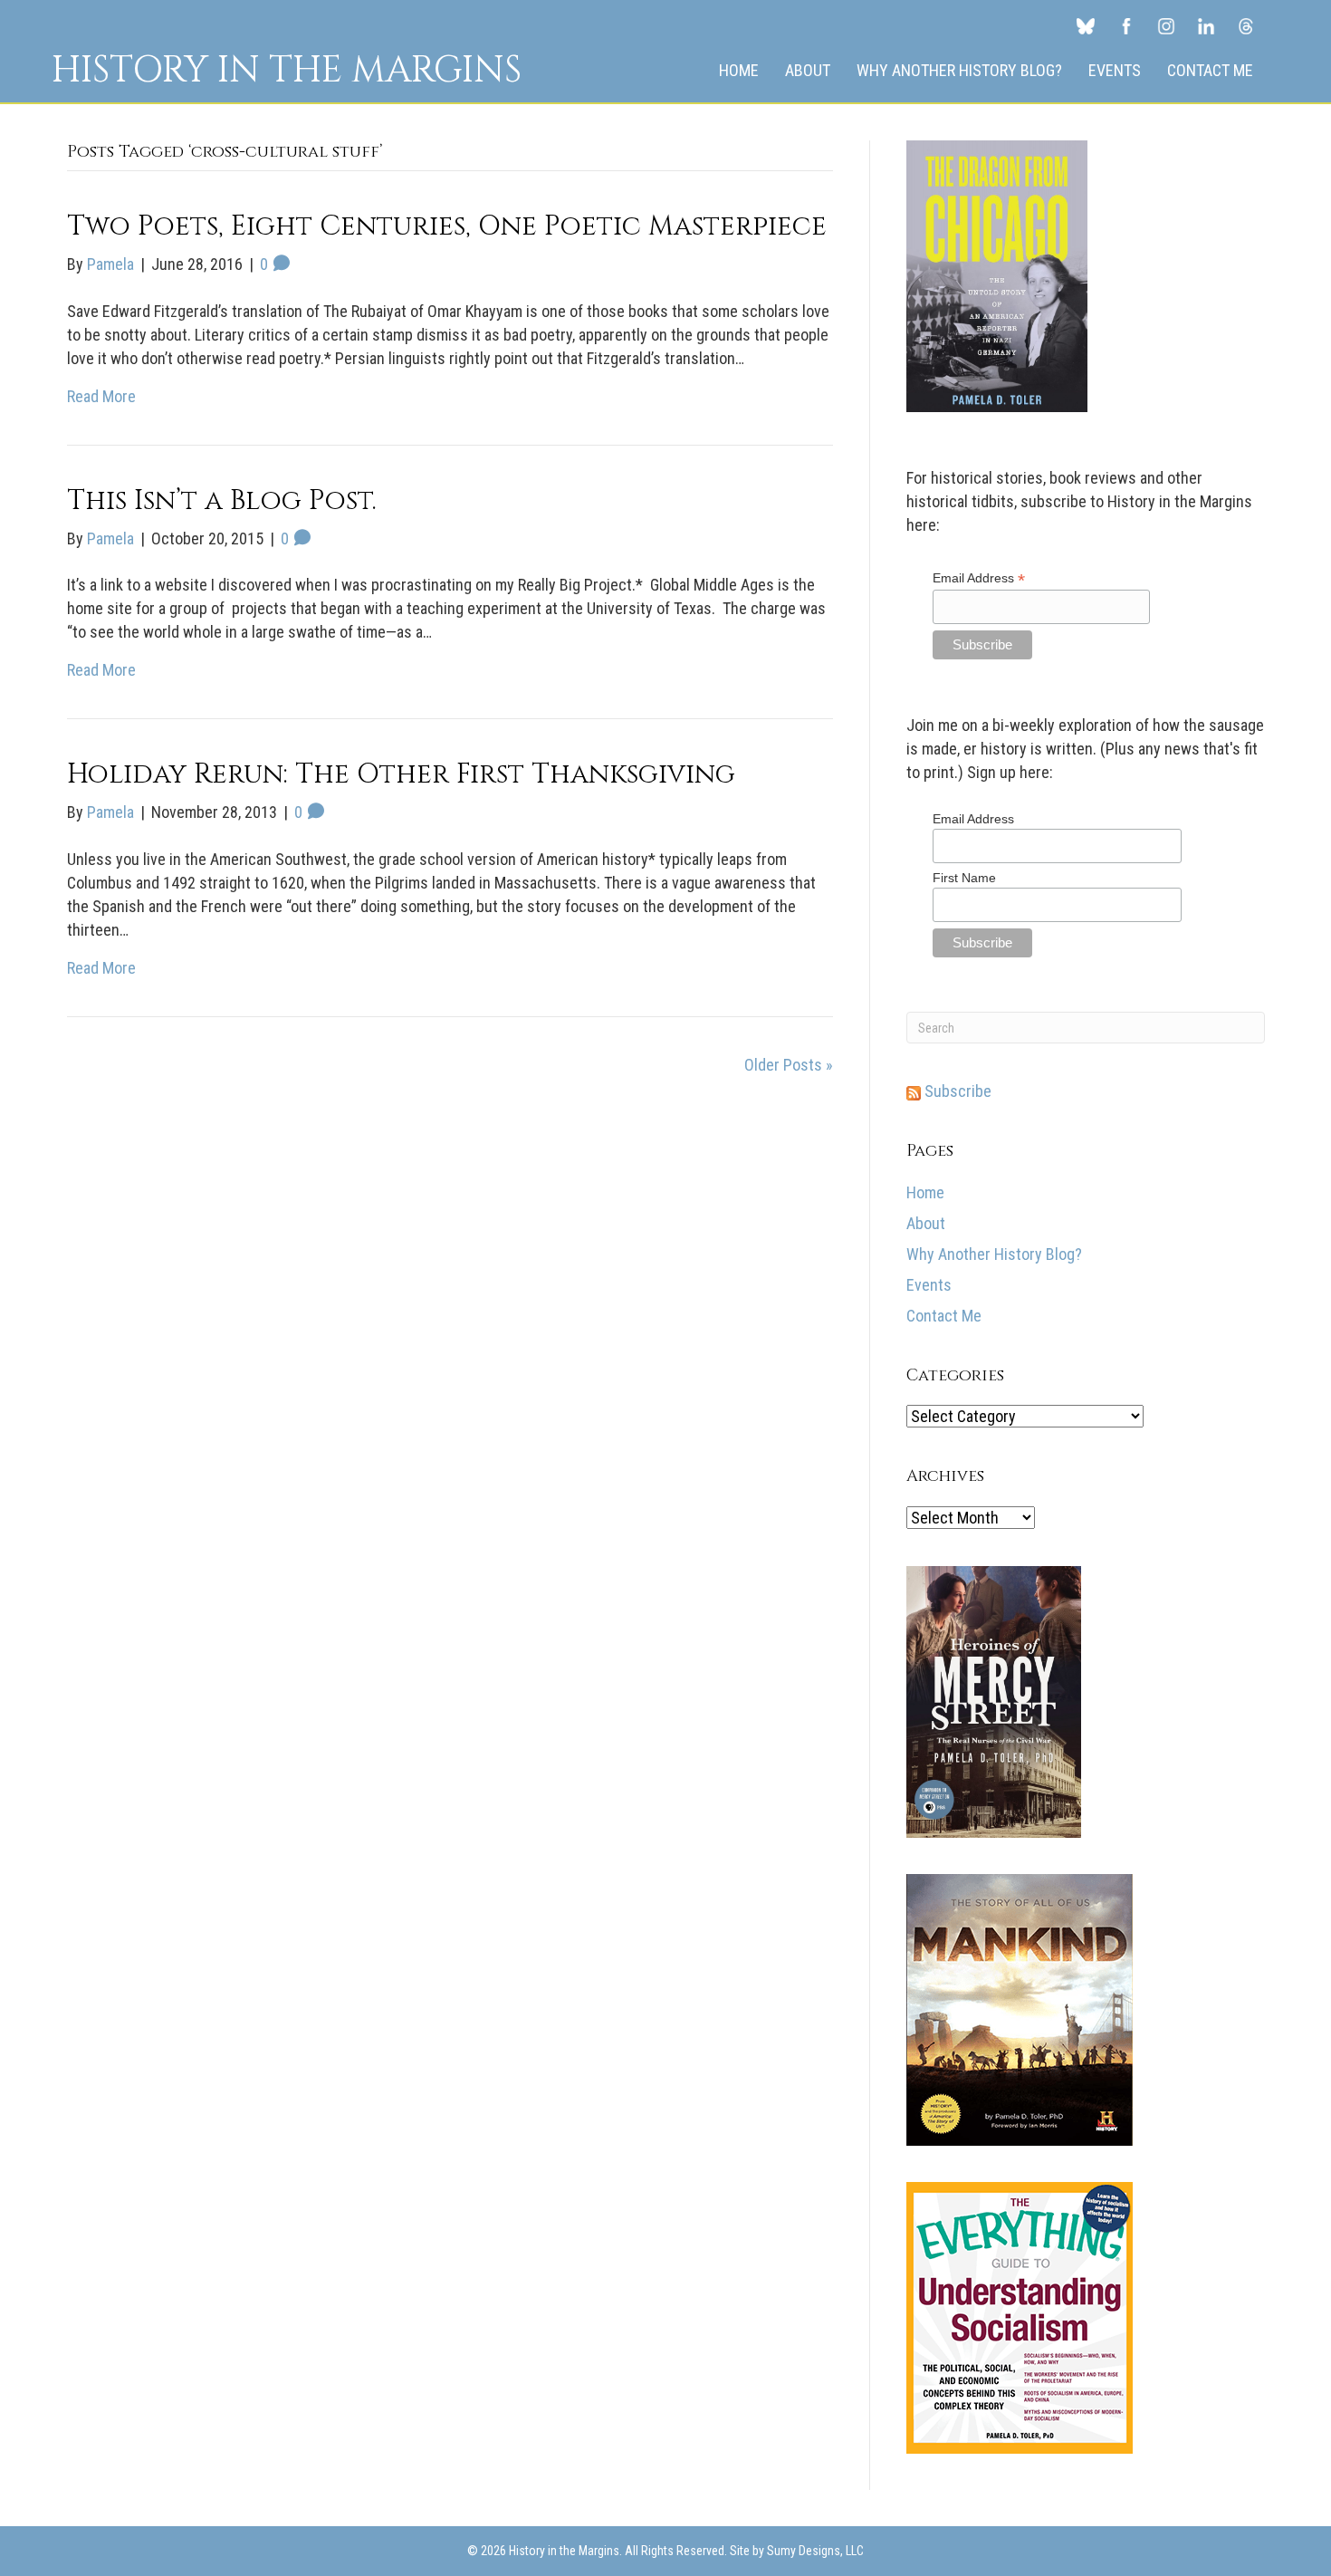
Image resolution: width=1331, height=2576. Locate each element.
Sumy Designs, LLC (815, 2551)
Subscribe (956, 1091)
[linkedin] (1206, 25)
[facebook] (1126, 25)
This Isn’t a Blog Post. (222, 501)
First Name (964, 878)
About (808, 70)
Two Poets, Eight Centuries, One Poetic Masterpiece (447, 226)
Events (1115, 70)
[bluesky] (1086, 25)
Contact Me (1210, 70)
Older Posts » (789, 1065)
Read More (101, 396)
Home (739, 70)
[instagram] (1166, 25)
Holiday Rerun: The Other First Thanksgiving (401, 774)
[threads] (1246, 25)
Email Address (979, 578)
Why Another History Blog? (959, 70)
